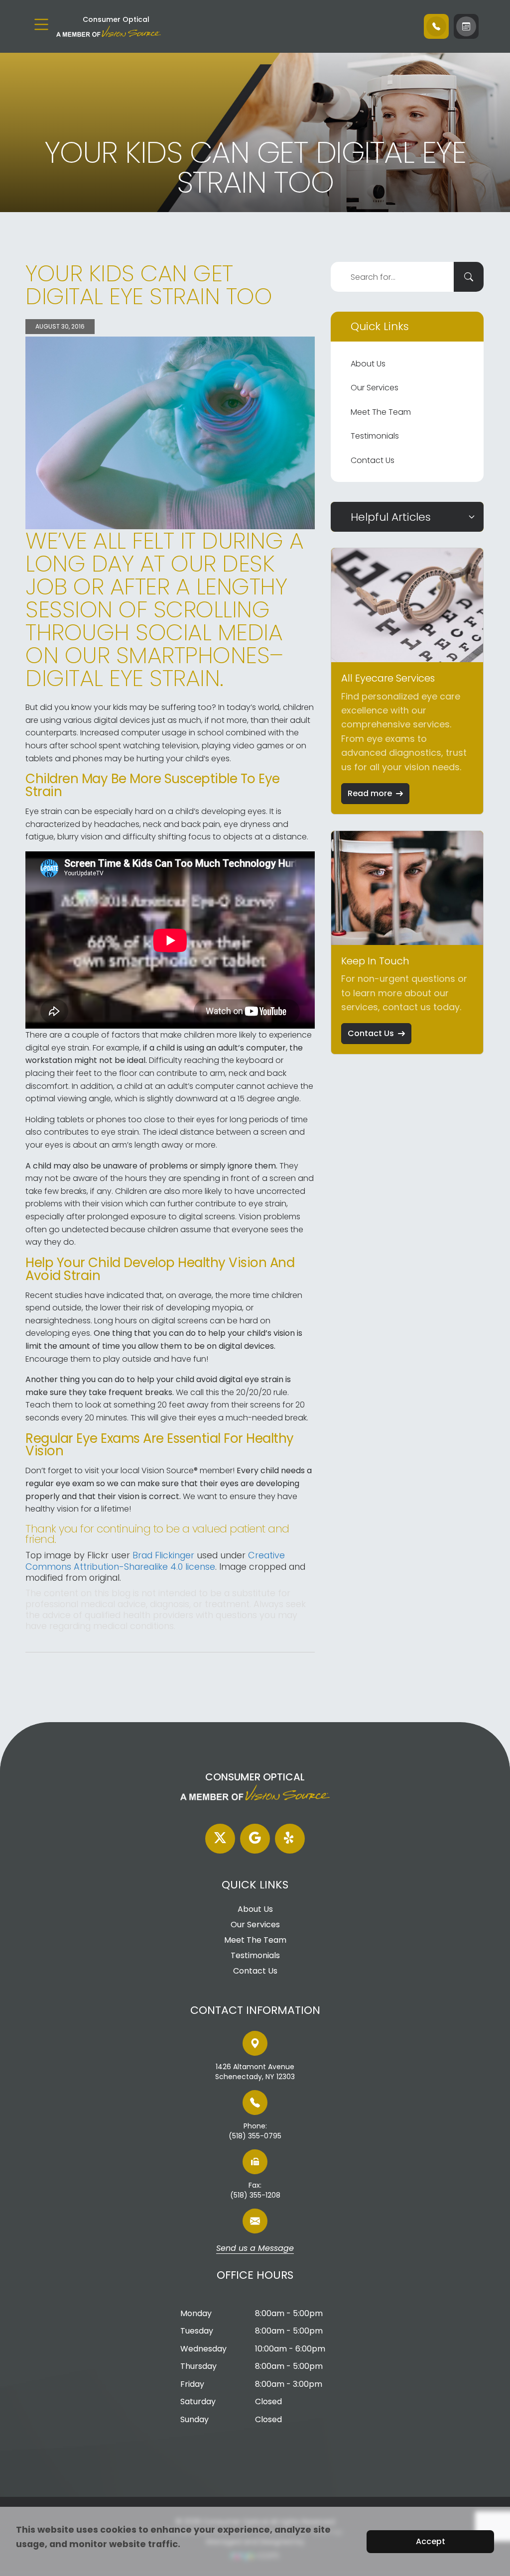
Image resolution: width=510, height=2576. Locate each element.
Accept (431, 2541)
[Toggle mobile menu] (41, 24)
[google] (255, 1839)
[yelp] (290, 1839)
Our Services (375, 388)
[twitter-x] (220, 1839)
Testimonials (375, 436)
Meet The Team (381, 412)
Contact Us (373, 460)
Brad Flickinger (163, 1555)
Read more (370, 793)
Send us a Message (255, 2249)
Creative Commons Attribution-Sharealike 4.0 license (155, 1561)
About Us (368, 364)
